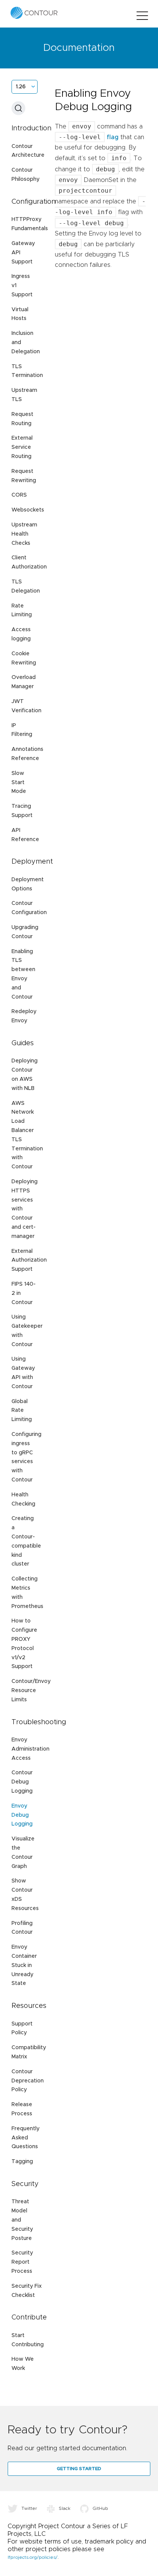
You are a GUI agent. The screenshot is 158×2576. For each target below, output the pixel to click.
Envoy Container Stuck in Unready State (24, 1965)
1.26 (21, 87)
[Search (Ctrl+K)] (18, 108)
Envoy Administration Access (30, 1749)
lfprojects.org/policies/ (33, 2557)
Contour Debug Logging (22, 1782)
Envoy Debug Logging (22, 1815)
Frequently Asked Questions (26, 2138)
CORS (19, 495)
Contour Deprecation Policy (28, 2081)
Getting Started (79, 2469)
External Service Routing (22, 447)
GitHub (100, 2508)
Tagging (22, 2162)
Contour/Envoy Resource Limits (31, 1691)
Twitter (29, 2508)
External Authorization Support (29, 1260)
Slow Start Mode (19, 783)
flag (113, 137)
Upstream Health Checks (24, 534)
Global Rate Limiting (22, 1411)
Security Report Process (22, 2262)
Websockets (28, 510)
